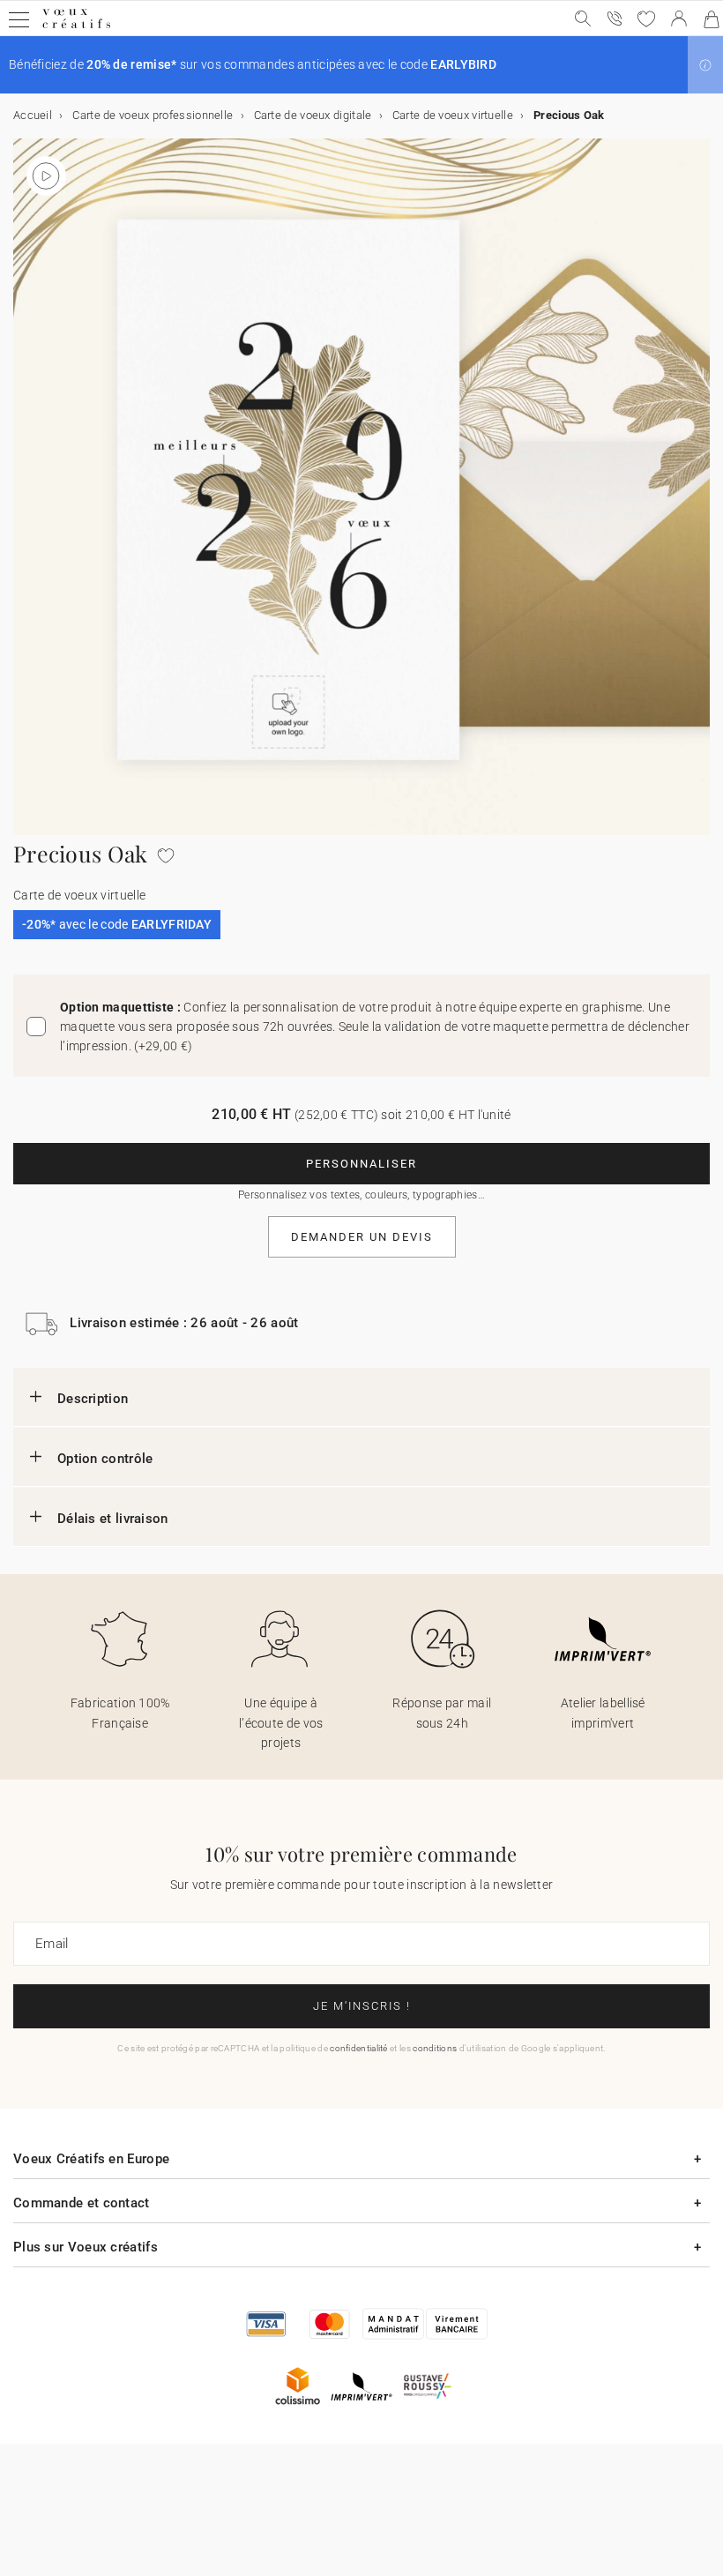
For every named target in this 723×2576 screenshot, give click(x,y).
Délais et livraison (113, 1519)
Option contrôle (105, 1459)
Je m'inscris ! (362, 2006)
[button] (705, 65)
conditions (435, 2048)
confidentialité (359, 2048)
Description (93, 1399)
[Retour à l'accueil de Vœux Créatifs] (76, 28)
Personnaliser (361, 1164)
